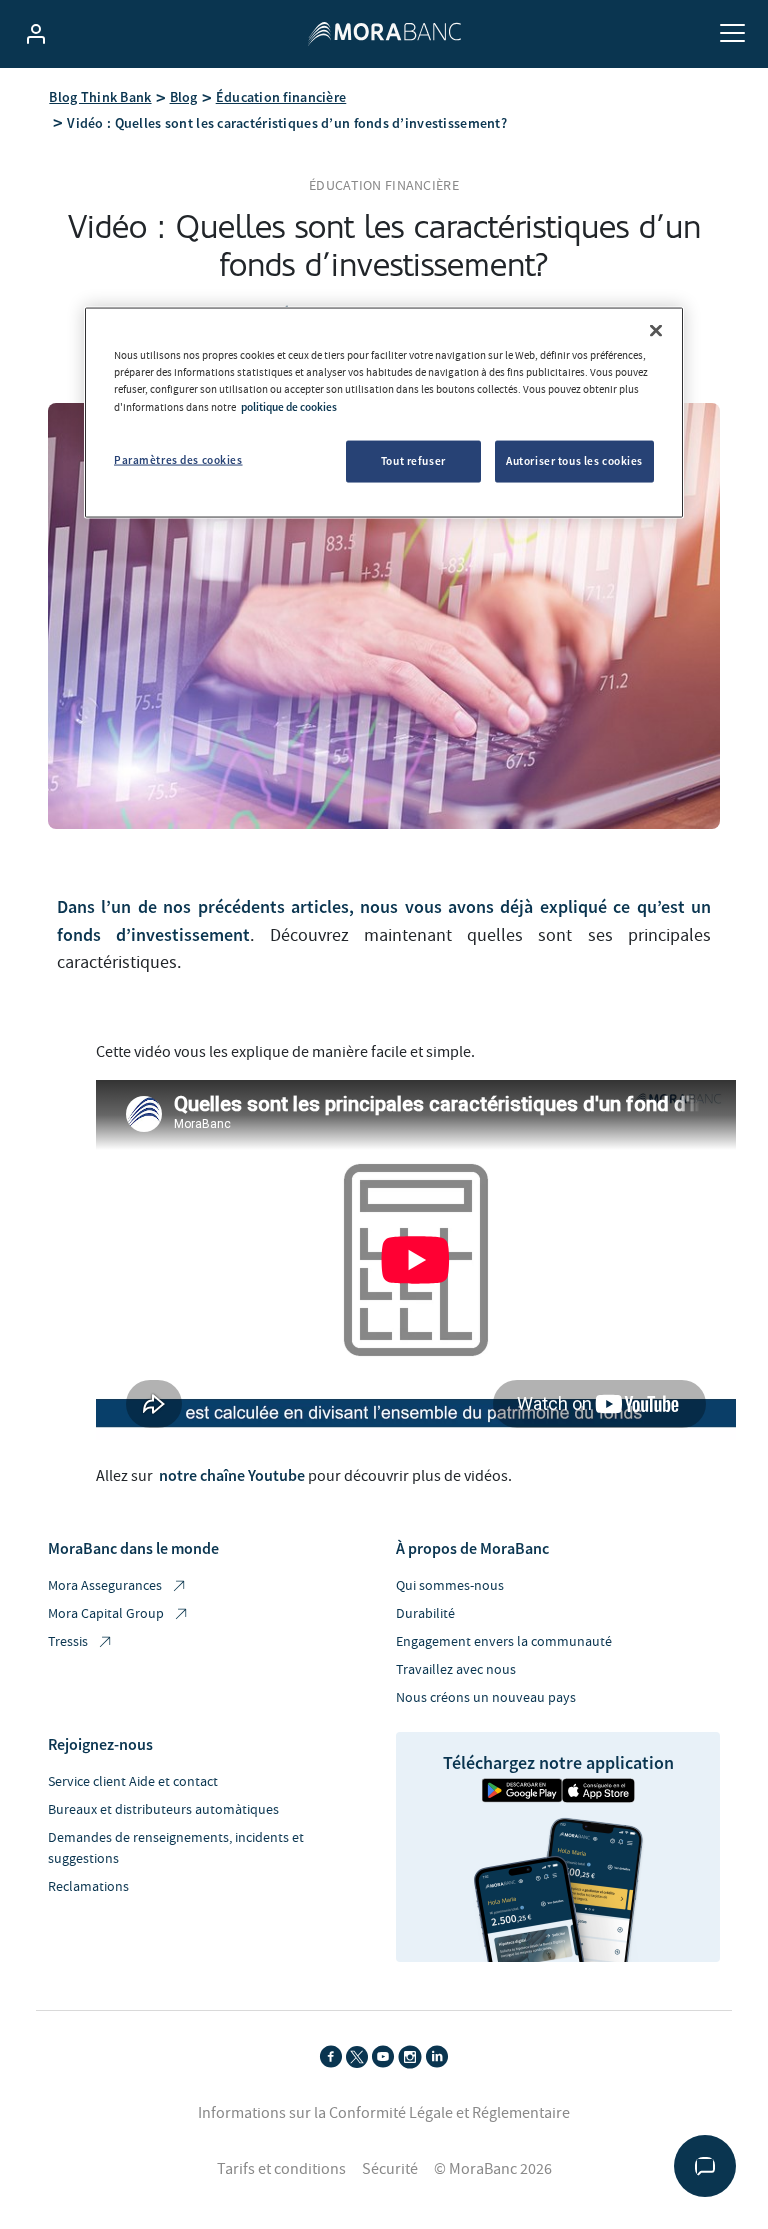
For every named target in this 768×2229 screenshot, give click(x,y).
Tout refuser (413, 460)
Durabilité (425, 1614)
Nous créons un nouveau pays (486, 1698)
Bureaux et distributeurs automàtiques (163, 1810)
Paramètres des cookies (178, 459)
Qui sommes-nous (450, 1586)
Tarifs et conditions (281, 2169)
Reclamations (88, 1887)
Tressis (68, 1642)
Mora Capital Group (106, 1614)
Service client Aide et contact (133, 1782)
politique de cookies (289, 406)
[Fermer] (656, 331)
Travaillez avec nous (456, 1670)
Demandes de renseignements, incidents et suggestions (176, 1848)
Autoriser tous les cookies (574, 460)
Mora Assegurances (105, 1586)
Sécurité (390, 2169)
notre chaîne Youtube (232, 1475)
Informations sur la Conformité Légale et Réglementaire (384, 2113)
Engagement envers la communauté (504, 1642)
